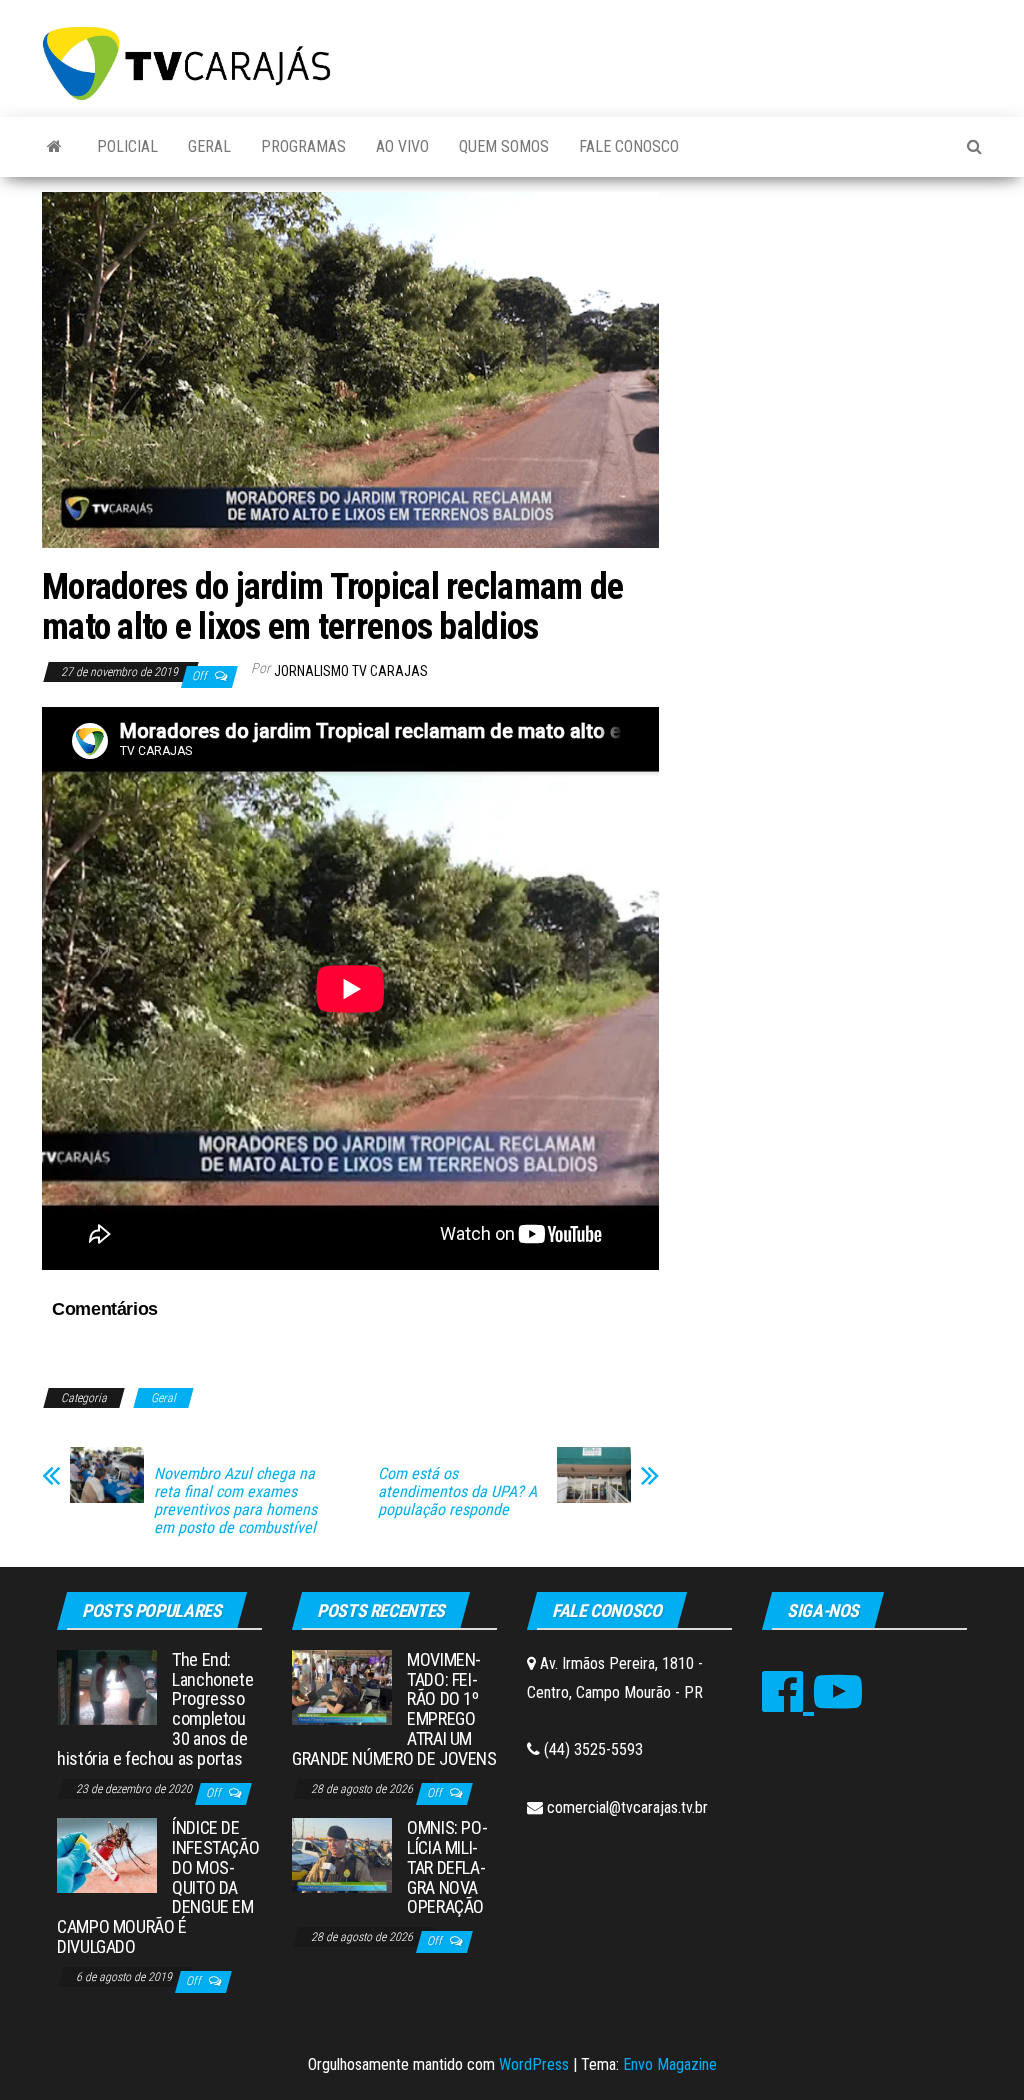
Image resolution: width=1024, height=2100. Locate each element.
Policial (127, 146)
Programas (303, 146)
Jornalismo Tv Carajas (351, 671)
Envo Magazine (670, 2064)
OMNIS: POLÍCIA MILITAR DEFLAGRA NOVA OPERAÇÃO (447, 1867)
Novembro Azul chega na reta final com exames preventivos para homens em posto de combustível (235, 1501)
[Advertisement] (835, 327)
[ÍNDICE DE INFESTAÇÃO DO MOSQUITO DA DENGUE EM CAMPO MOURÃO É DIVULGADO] (107, 1854)
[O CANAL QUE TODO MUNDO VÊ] (54, 147)
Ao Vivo (402, 146)
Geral (209, 146)
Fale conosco (629, 146)
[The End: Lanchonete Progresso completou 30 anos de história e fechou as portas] (107, 1686)
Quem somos (504, 146)
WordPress (534, 2064)
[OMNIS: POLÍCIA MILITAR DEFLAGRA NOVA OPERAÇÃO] (342, 1854)
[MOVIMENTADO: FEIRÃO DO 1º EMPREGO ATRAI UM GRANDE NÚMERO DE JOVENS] (342, 1686)
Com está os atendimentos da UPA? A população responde (457, 1492)
